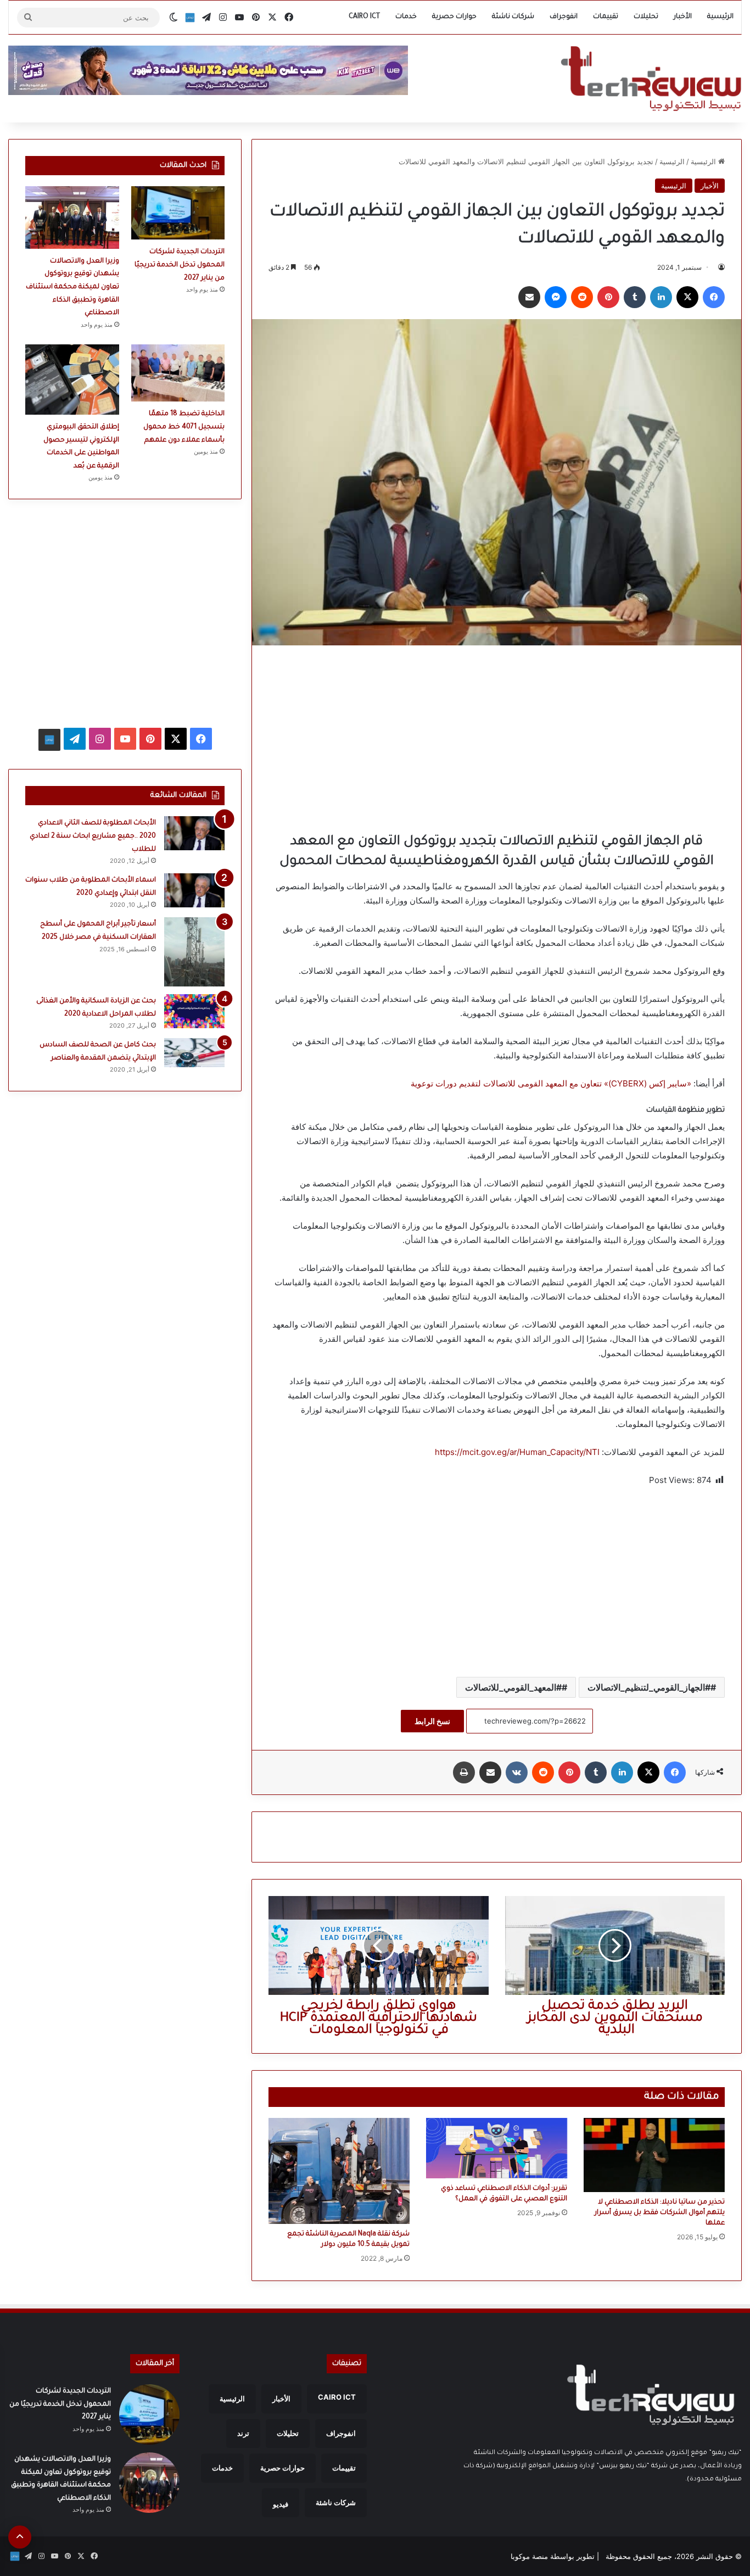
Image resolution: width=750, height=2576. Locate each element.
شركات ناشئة (513, 17)
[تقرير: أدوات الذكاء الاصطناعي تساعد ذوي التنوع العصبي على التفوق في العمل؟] (497, 2148)
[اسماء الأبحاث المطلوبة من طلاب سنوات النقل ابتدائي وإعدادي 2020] (194, 890)
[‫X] (687, 297)
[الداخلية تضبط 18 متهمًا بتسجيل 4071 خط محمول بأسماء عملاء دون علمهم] (178, 373)
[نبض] (190, 18)
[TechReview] (651, 79)
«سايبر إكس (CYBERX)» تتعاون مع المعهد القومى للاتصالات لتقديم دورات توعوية (551, 1083)
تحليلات (646, 17)
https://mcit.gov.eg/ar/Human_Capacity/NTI (517, 1452)
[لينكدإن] (661, 297)
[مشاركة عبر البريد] (529, 297)
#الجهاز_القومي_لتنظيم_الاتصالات (649, 1687)
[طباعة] (464, 1772)
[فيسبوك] (714, 297)
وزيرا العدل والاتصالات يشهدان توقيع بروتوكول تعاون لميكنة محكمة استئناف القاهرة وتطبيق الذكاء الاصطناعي (72, 287)
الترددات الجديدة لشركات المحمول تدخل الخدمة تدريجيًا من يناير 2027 (180, 265)
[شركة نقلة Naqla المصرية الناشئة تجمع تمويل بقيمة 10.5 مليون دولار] (339, 2171)
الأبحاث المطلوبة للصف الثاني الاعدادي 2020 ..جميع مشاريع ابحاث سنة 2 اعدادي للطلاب (93, 836)
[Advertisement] (497, 739)
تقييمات (606, 17)
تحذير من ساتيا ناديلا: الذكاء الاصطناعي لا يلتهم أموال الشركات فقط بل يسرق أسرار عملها (660, 2213)
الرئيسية (720, 17)
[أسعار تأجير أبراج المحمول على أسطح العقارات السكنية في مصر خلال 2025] (194, 952)
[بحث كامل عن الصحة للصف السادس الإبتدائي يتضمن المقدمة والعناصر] (194, 1052)
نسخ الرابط (432, 1721)
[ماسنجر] (556, 297)
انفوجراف (564, 17)
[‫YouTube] (125, 739)
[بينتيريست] (608, 297)
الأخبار (683, 17)
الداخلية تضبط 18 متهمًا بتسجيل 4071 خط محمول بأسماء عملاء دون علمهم (184, 427)
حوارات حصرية (454, 17)
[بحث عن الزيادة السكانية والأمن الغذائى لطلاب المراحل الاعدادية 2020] (194, 1011)
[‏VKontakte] (517, 1772)
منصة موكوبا (529, 2556)
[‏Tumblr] (635, 297)
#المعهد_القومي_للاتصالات (513, 1687)
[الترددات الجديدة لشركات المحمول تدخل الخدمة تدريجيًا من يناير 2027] (178, 213)
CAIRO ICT (364, 17)
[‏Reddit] (582, 297)
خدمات (406, 17)
